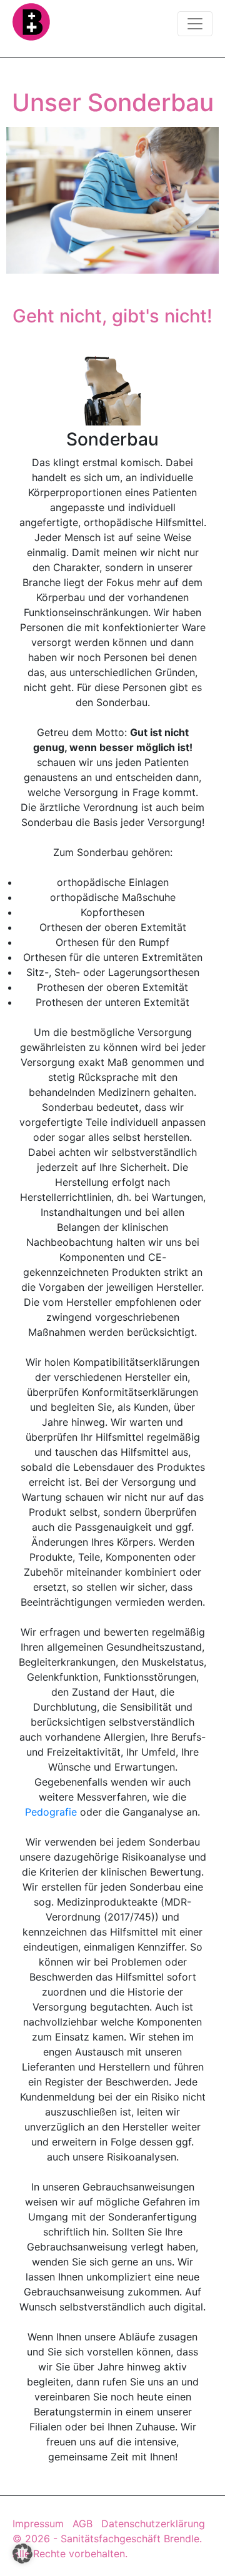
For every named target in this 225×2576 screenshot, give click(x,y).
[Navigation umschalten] (195, 24)
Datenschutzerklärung (153, 2524)
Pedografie (51, 1812)
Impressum (38, 2524)
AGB (82, 2524)
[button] (22, 2554)
